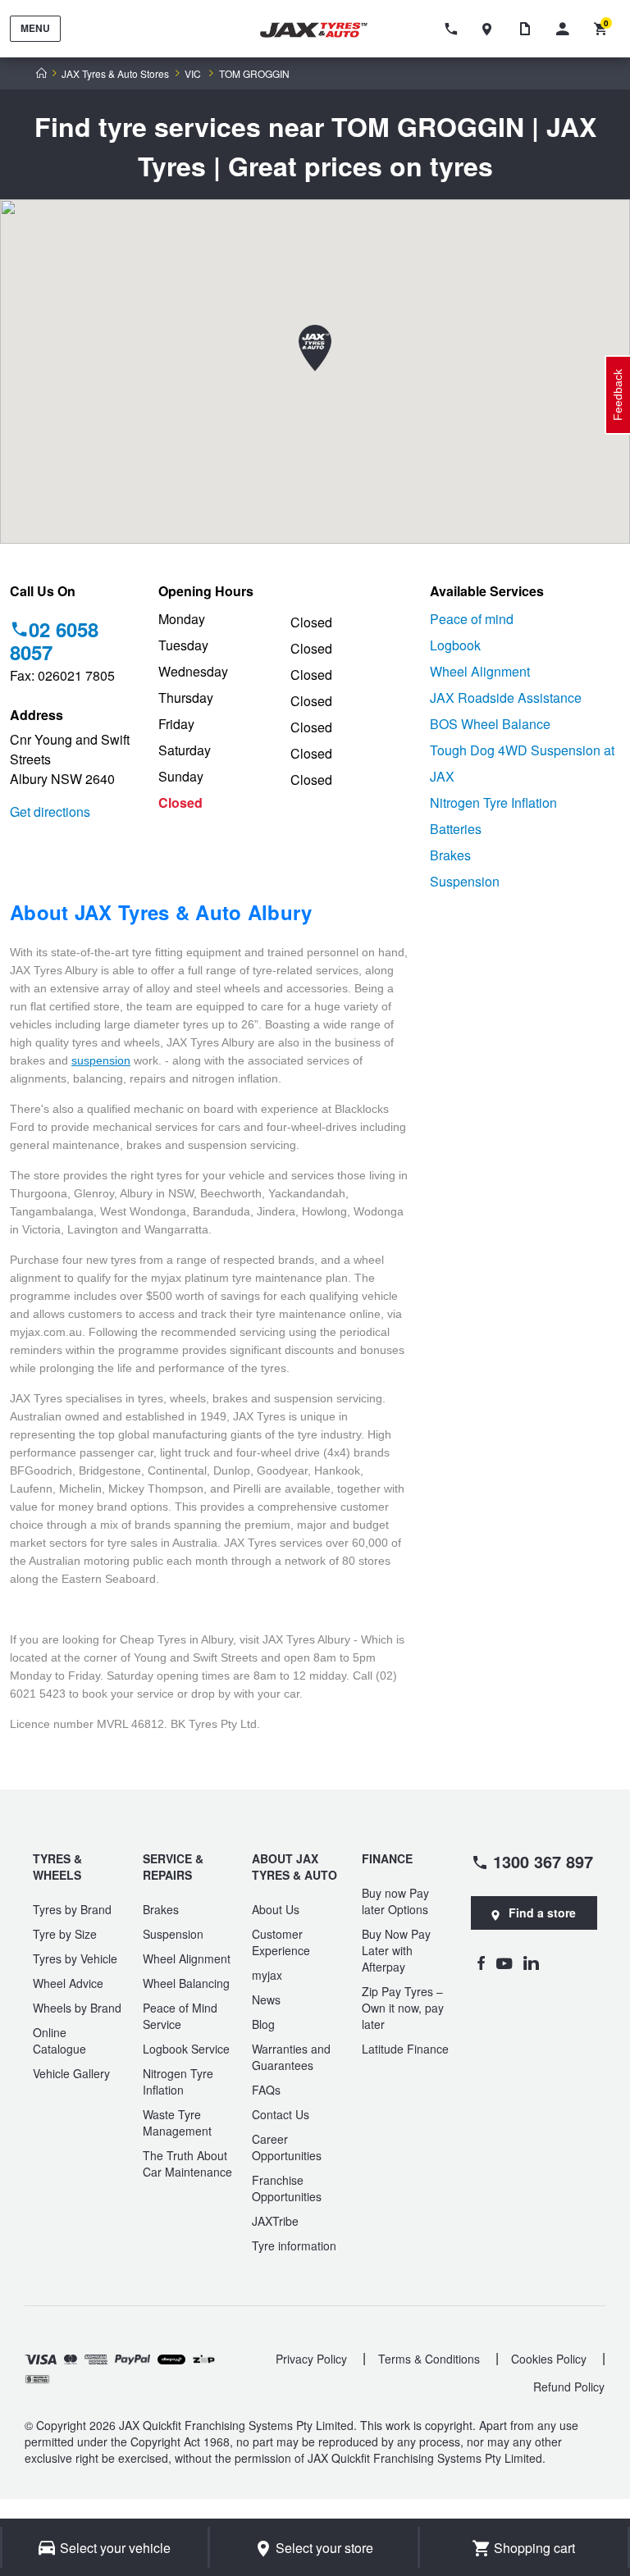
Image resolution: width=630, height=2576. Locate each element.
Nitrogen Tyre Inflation (493, 802)
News (266, 1999)
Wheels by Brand (77, 2008)
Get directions (50, 812)
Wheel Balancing (186, 1983)
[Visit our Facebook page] (481, 1963)
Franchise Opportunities (287, 2188)
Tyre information (294, 2245)
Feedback (618, 395)
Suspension (465, 881)
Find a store (542, 1913)
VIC (193, 74)
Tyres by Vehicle (75, 1958)
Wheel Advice (68, 1983)
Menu (35, 28)
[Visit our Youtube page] (504, 1963)
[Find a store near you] (491, 29)
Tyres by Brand (72, 1909)
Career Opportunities (287, 2147)
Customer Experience (281, 1942)
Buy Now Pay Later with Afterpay (396, 1950)
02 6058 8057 (54, 641)
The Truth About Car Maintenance (187, 2163)
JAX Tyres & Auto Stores (115, 74)
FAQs (266, 2090)
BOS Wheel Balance (490, 724)
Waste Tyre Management (177, 2122)
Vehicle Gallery (71, 2073)
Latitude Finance (405, 2049)
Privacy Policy (311, 2359)
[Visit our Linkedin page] (531, 1963)
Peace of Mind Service (180, 2016)
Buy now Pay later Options (395, 1901)
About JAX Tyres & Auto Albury (161, 912)
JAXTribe (275, 2221)
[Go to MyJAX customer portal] (567, 29)
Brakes (450, 855)
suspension (101, 1060)
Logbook (455, 645)
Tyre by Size (65, 1934)
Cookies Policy (549, 2359)
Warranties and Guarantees (291, 2057)
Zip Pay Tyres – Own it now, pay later (403, 2008)
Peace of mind (472, 619)
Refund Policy (569, 2387)
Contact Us (281, 2114)
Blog (263, 2024)
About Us (276, 1909)
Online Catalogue (59, 2040)
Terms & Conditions (429, 2359)
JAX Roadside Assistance (506, 698)
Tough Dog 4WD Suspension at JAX (522, 763)
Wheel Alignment (480, 671)
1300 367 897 (543, 1861)
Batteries (456, 829)
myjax (267, 1975)
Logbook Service (186, 2049)
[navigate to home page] (324, 30)
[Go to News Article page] (529, 29)
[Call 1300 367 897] (454, 29)
